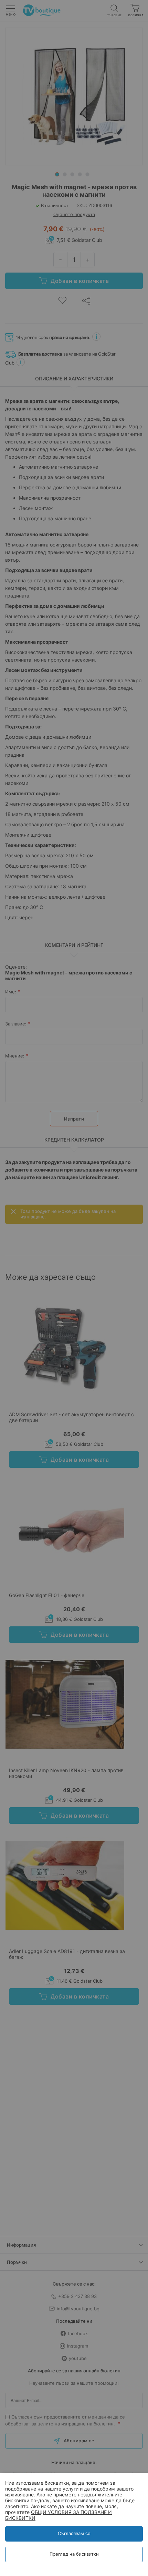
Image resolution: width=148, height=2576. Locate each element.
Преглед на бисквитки (74, 2554)
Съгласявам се (74, 2533)
